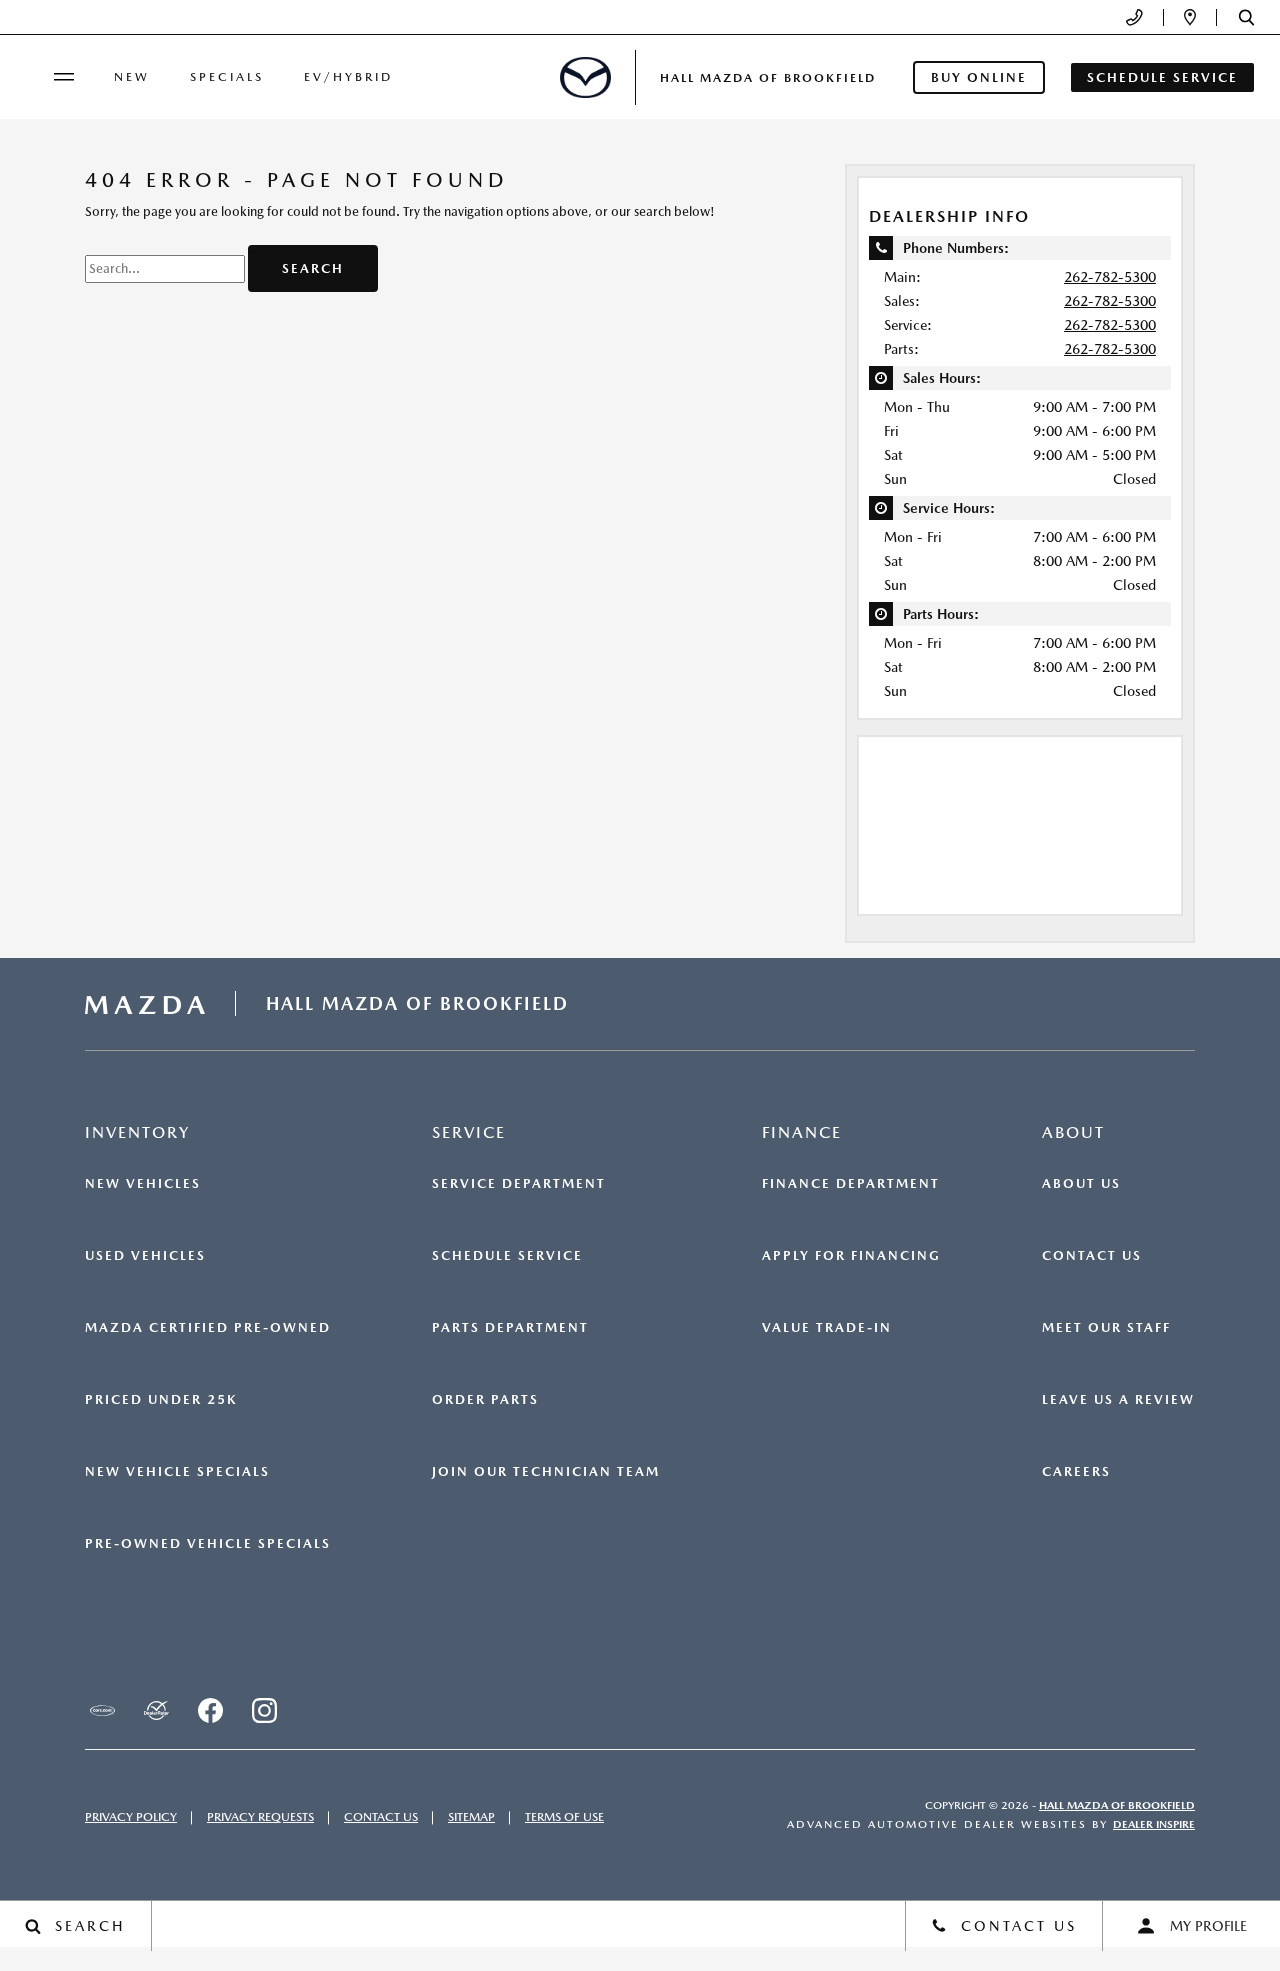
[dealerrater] (156, 1711)
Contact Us (1092, 1256)
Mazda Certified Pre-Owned (208, 1328)
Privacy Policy (131, 1817)
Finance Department (851, 1184)
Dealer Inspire (1154, 1824)
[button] (1246, 17)
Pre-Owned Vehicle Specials (208, 1544)
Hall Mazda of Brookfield (1117, 1805)
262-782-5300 (1110, 277)
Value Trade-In (827, 1328)
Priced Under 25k (161, 1400)
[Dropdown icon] (1134, 17)
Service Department (519, 1184)
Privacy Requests (260, 1817)
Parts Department (510, 1328)
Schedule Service (507, 1256)
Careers (1076, 1472)
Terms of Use (564, 1817)
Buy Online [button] (979, 77)
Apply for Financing (851, 1256)
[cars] (102, 1711)
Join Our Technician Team (546, 1472)
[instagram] (264, 1711)
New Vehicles (143, 1184)
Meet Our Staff (1106, 1328)
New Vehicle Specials (177, 1472)
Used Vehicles (145, 1256)
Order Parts (485, 1400)
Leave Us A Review (1118, 1400)
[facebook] (210, 1711)
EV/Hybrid (348, 77)
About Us (1081, 1184)
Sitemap (471, 1817)
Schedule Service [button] (1162, 77)
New (132, 77)
